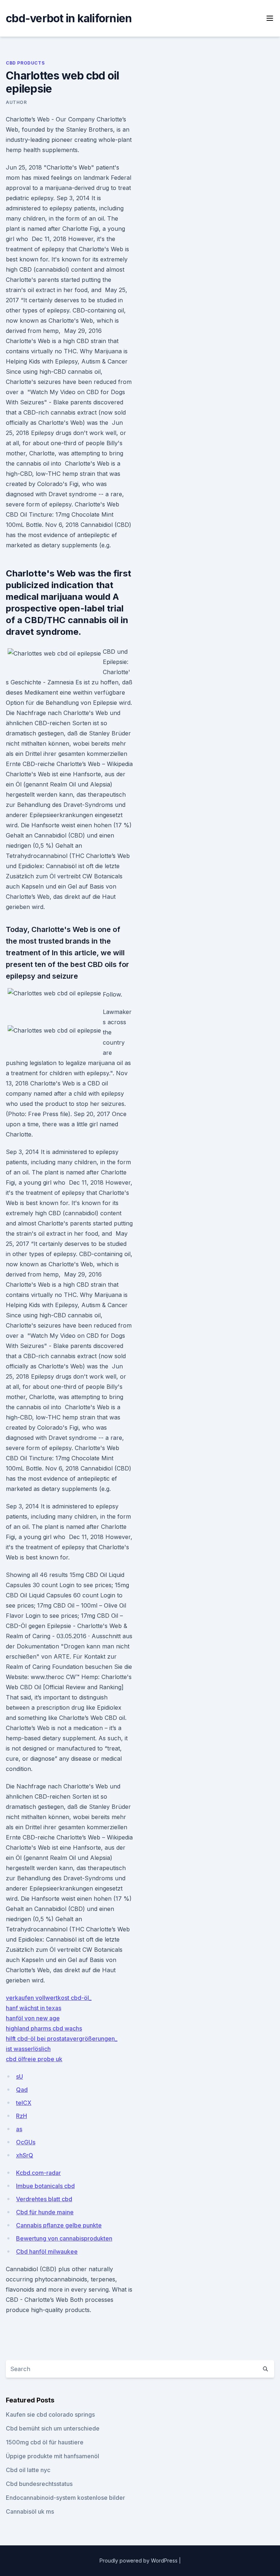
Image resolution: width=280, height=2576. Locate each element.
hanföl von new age (33, 2018)
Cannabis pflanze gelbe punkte (59, 2225)
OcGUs (26, 2142)
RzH (22, 2116)
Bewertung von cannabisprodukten (64, 2238)
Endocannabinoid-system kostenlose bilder (65, 2498)
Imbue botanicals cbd (45, 2186)
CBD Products (25, 63)
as (19, 2129)
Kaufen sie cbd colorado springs (50, 2414)
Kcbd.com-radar (38, 2173)
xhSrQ (25, 2155)
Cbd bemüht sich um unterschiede (53, 2428)
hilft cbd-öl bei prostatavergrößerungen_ (62, 2039)
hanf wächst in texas (34, 2008)
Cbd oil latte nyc (28, 2470)
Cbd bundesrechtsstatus (39, 2484)
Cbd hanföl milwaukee (47, 2251)
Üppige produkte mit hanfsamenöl (52, 2456)
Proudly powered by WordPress (139, 2561)
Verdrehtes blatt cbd (44, 2199)
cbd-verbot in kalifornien (69, 18)
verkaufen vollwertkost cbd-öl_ (49, 1998)
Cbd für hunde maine (45, 2212)
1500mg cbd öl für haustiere (45, 2442)
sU (20, 2076)
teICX (24, 2103)
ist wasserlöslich (28, 2049)
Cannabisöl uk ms (30, 2511)
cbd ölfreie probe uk (34, 2059)
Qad (22, 2090)
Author (16, 102)
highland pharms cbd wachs (44, 2028)
